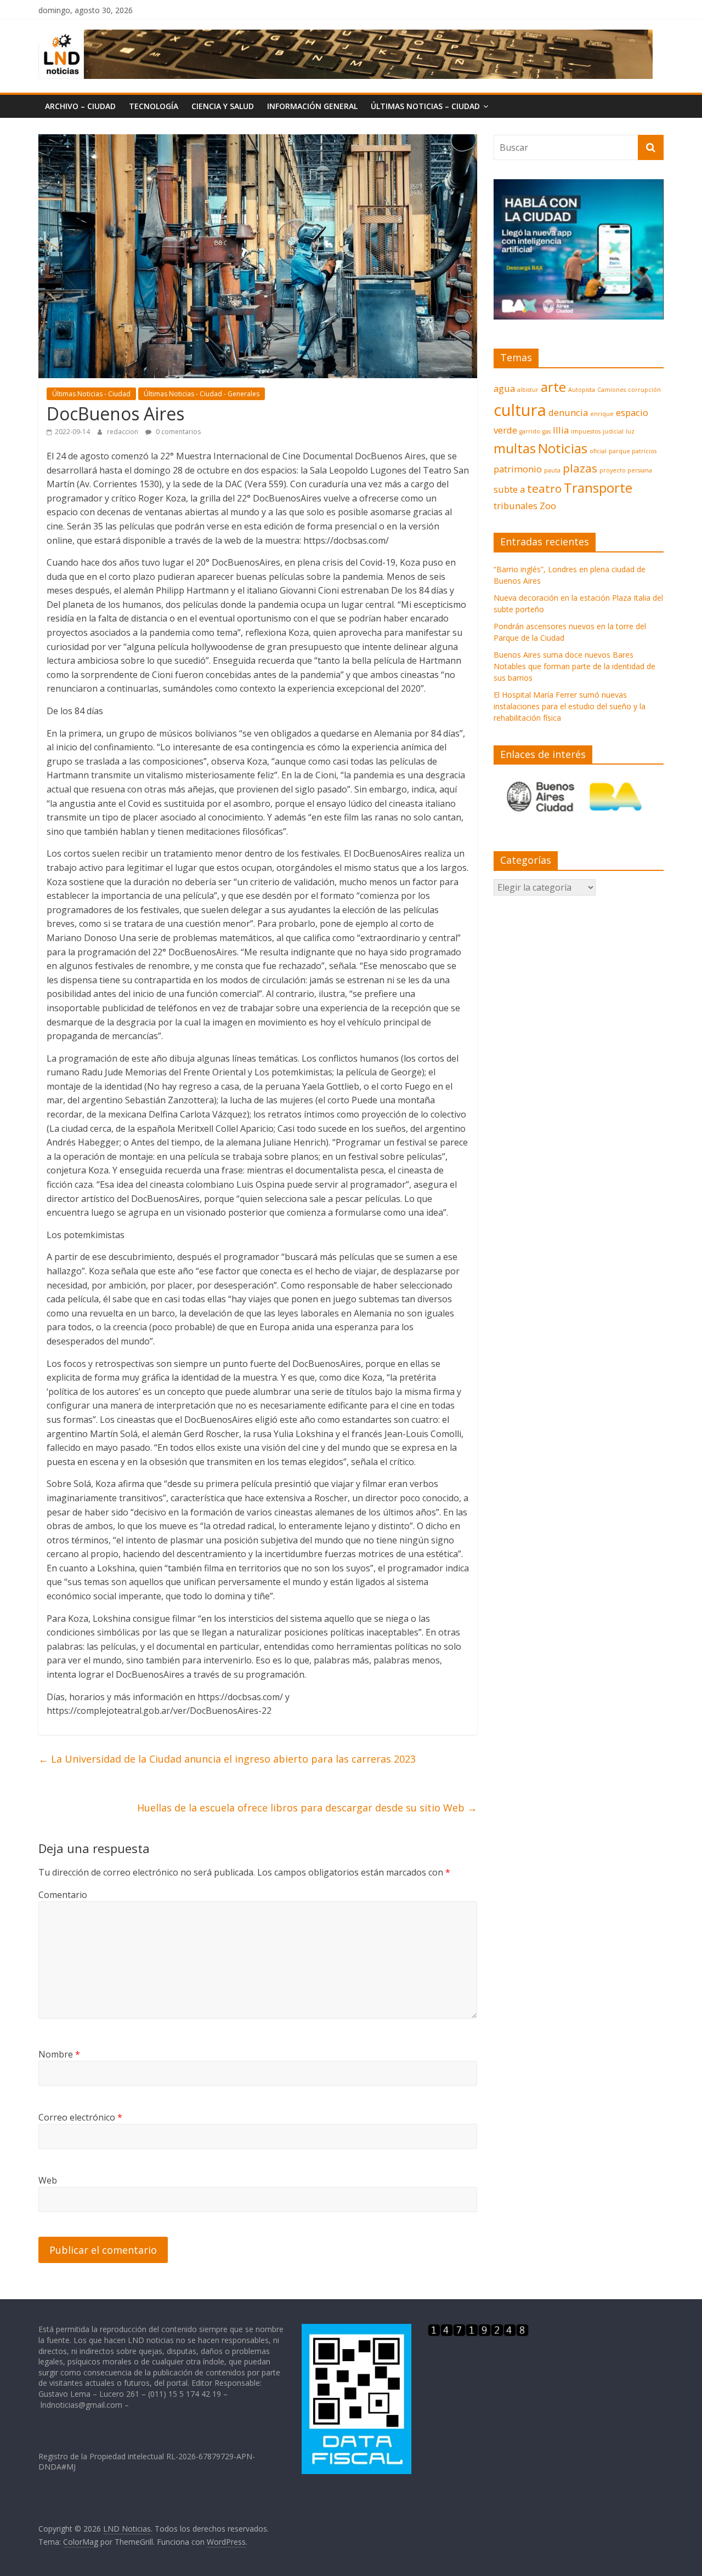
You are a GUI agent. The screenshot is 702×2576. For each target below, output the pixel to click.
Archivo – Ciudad (80, 106)
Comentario (63, 1895)
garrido (530, 431)
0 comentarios (177, 432)
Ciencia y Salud (223, 106)
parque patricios (633, 451)
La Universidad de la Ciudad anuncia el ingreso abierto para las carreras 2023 (227, 1759)
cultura (520, 410)
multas (515, 448)
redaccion (123, 432)
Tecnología (154, 106)
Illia (561, 430)
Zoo (548, 506)
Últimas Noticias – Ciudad (425, 106)
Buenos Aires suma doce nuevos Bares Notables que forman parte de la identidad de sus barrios (574, 666)
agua (504, 388)
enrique (602, 414)
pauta (552, 470)
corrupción (644, 390)
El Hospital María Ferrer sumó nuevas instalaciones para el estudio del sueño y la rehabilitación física (570, 706)
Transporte (598, 488)
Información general (312, 106)
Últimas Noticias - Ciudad (91, 394)
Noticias (563, 448)
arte (553, 387)
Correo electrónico (80, 2117)
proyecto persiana (626, 470)
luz (630, 431)
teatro (544, 488)
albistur (528, 390)
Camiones (612, 390)
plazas (580, 468)
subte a (509, 489)
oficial (598, 451)
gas (547, 431)
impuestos (586, 431)
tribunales (516, 506)
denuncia (568, 412)
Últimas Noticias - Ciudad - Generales (202, 394)
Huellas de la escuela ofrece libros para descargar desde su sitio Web (307, 1808)
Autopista (582, 390)
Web (48, 2180)
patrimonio (518, 469)
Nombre (59, 2054)
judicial (613, 431)
